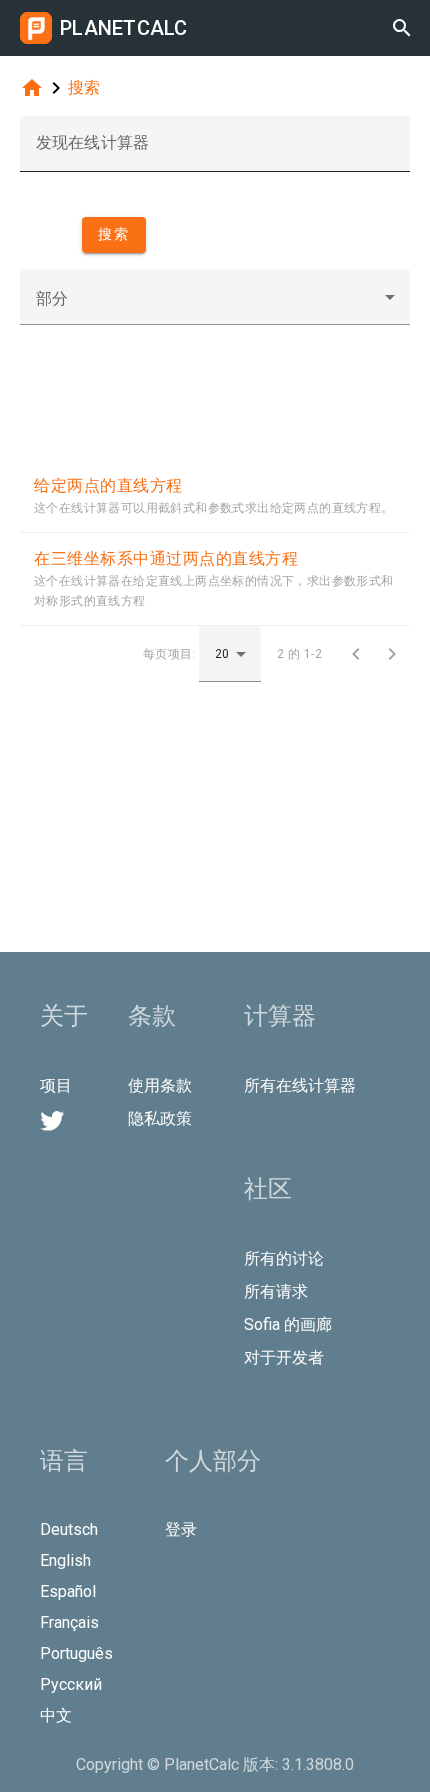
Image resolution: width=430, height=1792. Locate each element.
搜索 (84, 87)
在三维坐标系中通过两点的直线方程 (166, 558)
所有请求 (276, 1291)
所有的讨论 (284, 1258)
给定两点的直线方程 (108, 485)
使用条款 (160, 1085)
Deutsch (69, 1529)
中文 (56, 1715)
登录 (181, 1529)
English (65, 1560)
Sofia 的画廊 (288, 1324)
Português (76, 1653)
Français (69, 1622)
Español (68, 1591)
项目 (56, 1085)
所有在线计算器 (300, 1085)
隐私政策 (160, 1118)
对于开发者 (284, 1357)
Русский (71, 1684)
